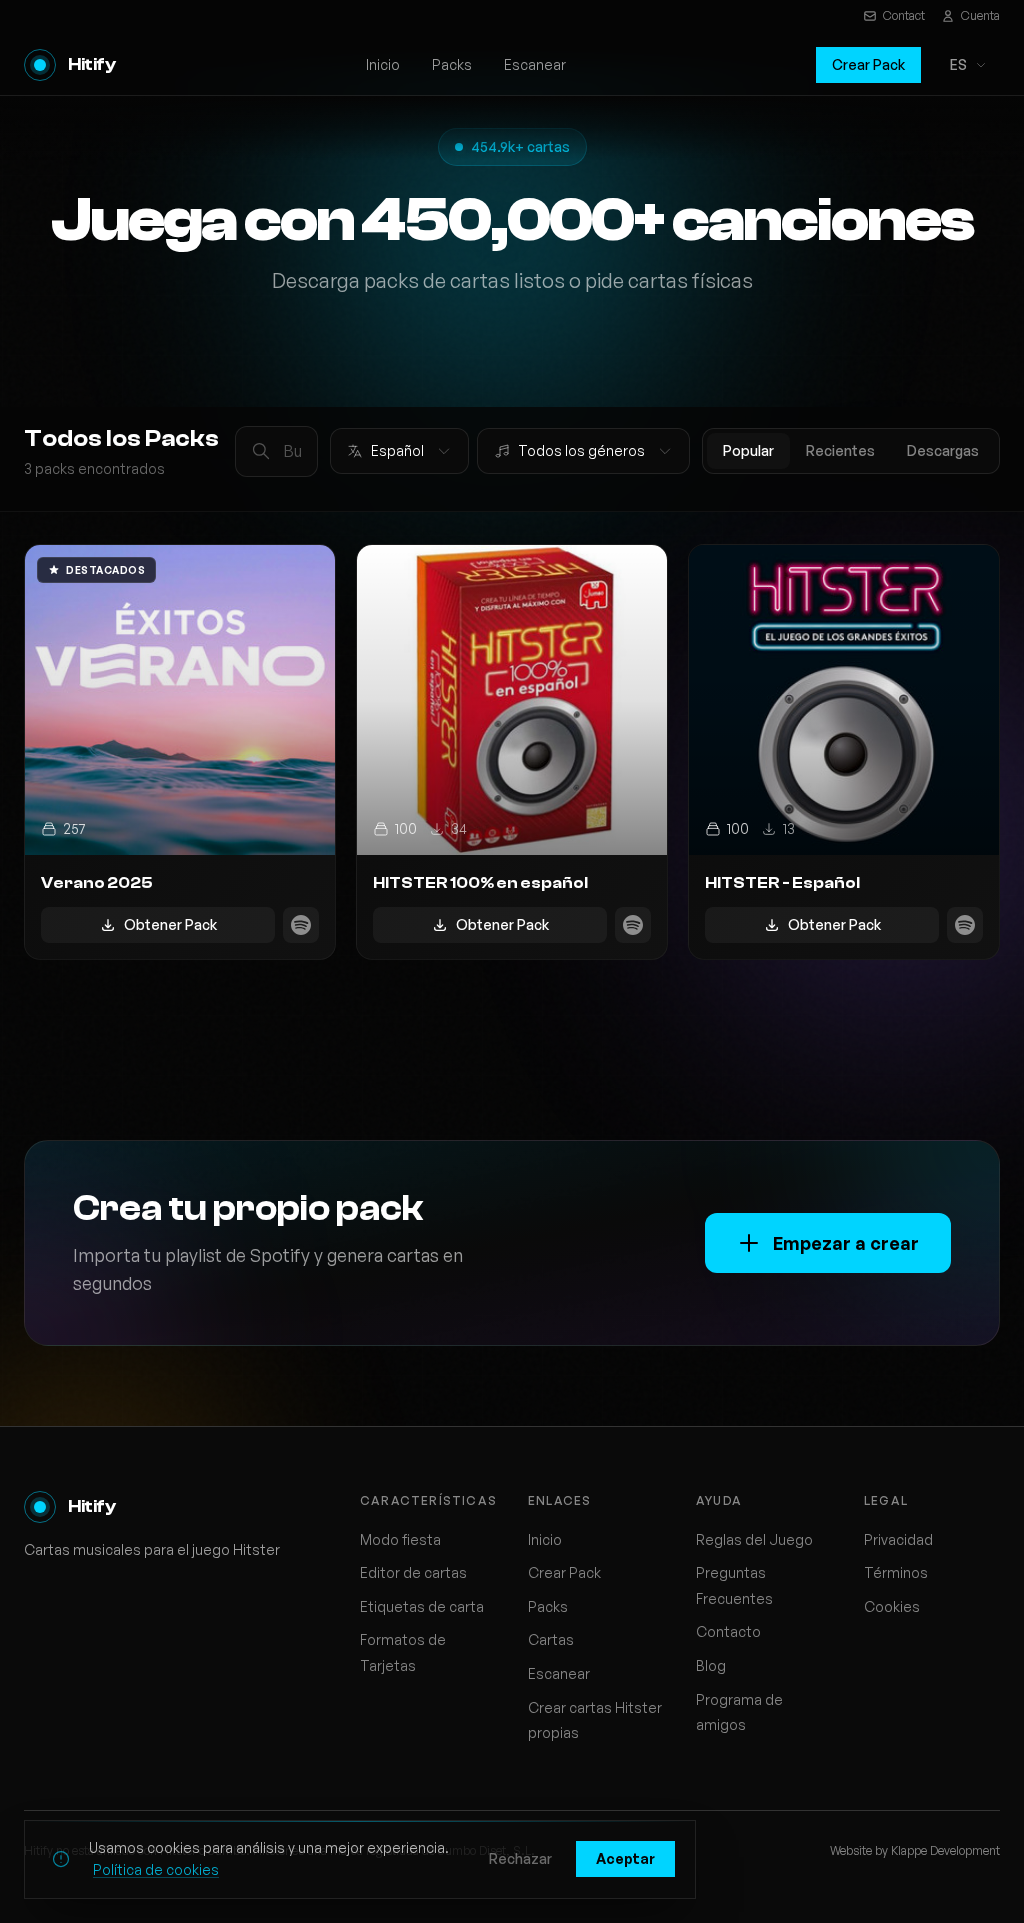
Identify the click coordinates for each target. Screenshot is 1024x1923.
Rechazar (520, 1858)
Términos (896, 1572)
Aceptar (625, 1858)
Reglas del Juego (754, 1539)
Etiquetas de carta (422, 1606)
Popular (748, 450)
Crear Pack (868, 64)
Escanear (535, 64)
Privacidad (898, 1539)
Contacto (728, 1631)
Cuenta (980, 15)
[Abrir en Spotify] (301, 925)
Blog (711, 1665)
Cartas (551, 1639)
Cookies (892, 1606)
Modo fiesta (400, 1539)
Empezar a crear (846, 1243)
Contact (904, 15)
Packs (452, 64)
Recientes (840, 450)
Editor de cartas (413, 1572)
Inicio (383, 64)
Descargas (943, 450)
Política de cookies (156, 1869)
